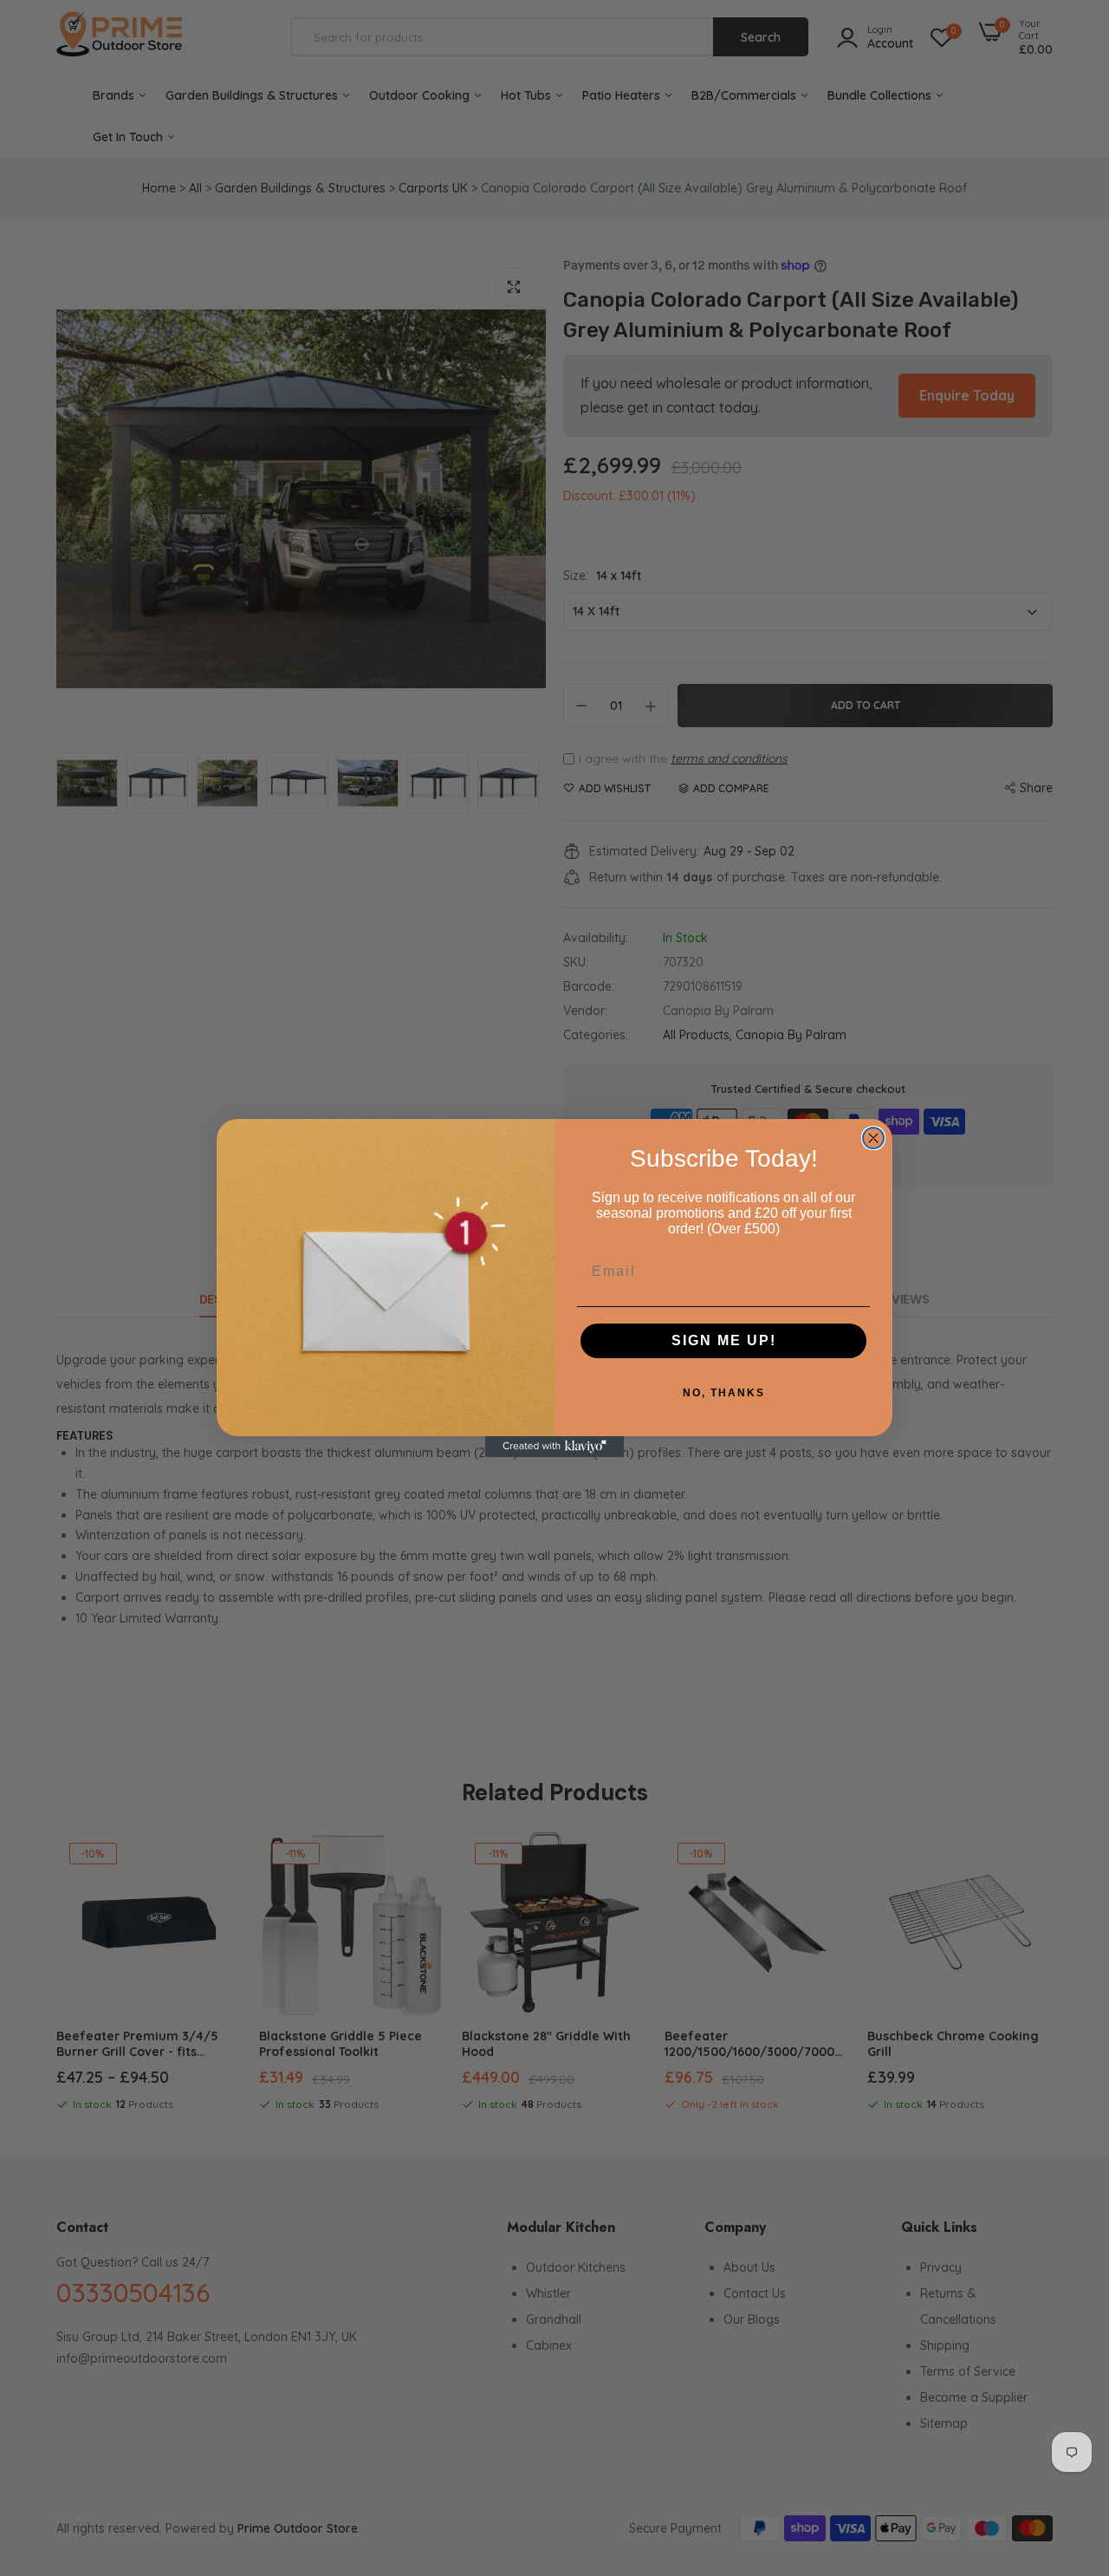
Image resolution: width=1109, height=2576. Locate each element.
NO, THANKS (724, 1393)
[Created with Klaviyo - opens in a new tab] (554, 1447)
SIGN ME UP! (724, 1340)
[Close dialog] (873, 1138)
